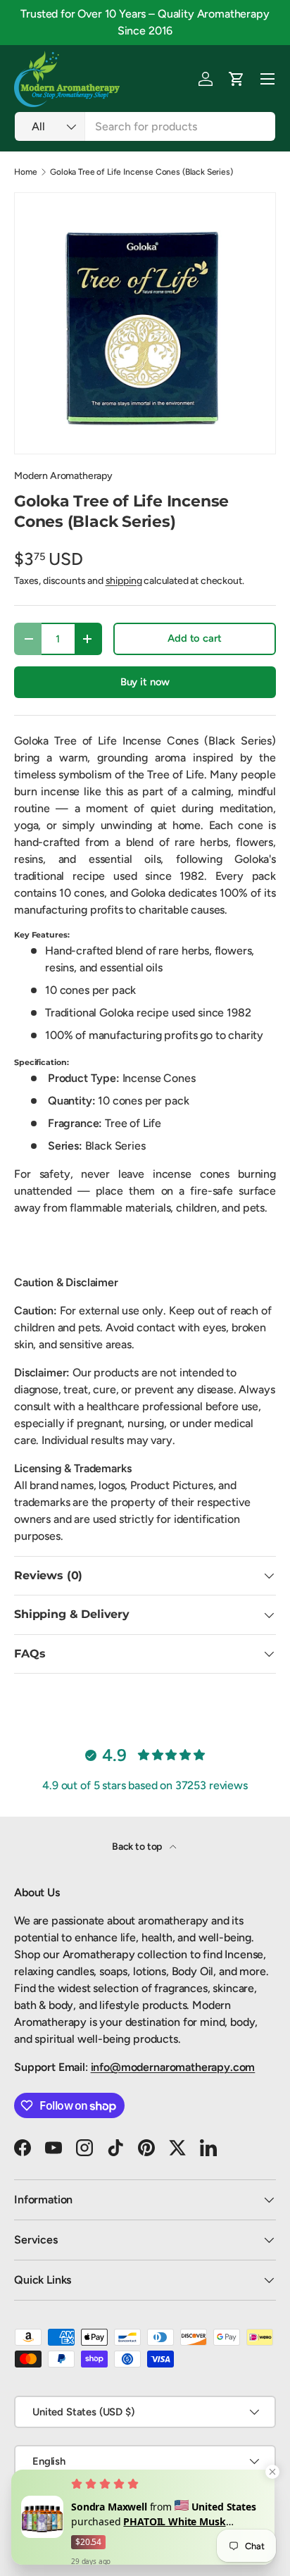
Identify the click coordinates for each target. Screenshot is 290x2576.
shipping (124, 581)
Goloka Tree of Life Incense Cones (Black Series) (141, 172)
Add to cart (194, 638)
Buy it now (145, 682)
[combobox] (145, 126)
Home (25, 172)
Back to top (138, 1847)
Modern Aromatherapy (63, 476)
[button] (237, 79)
